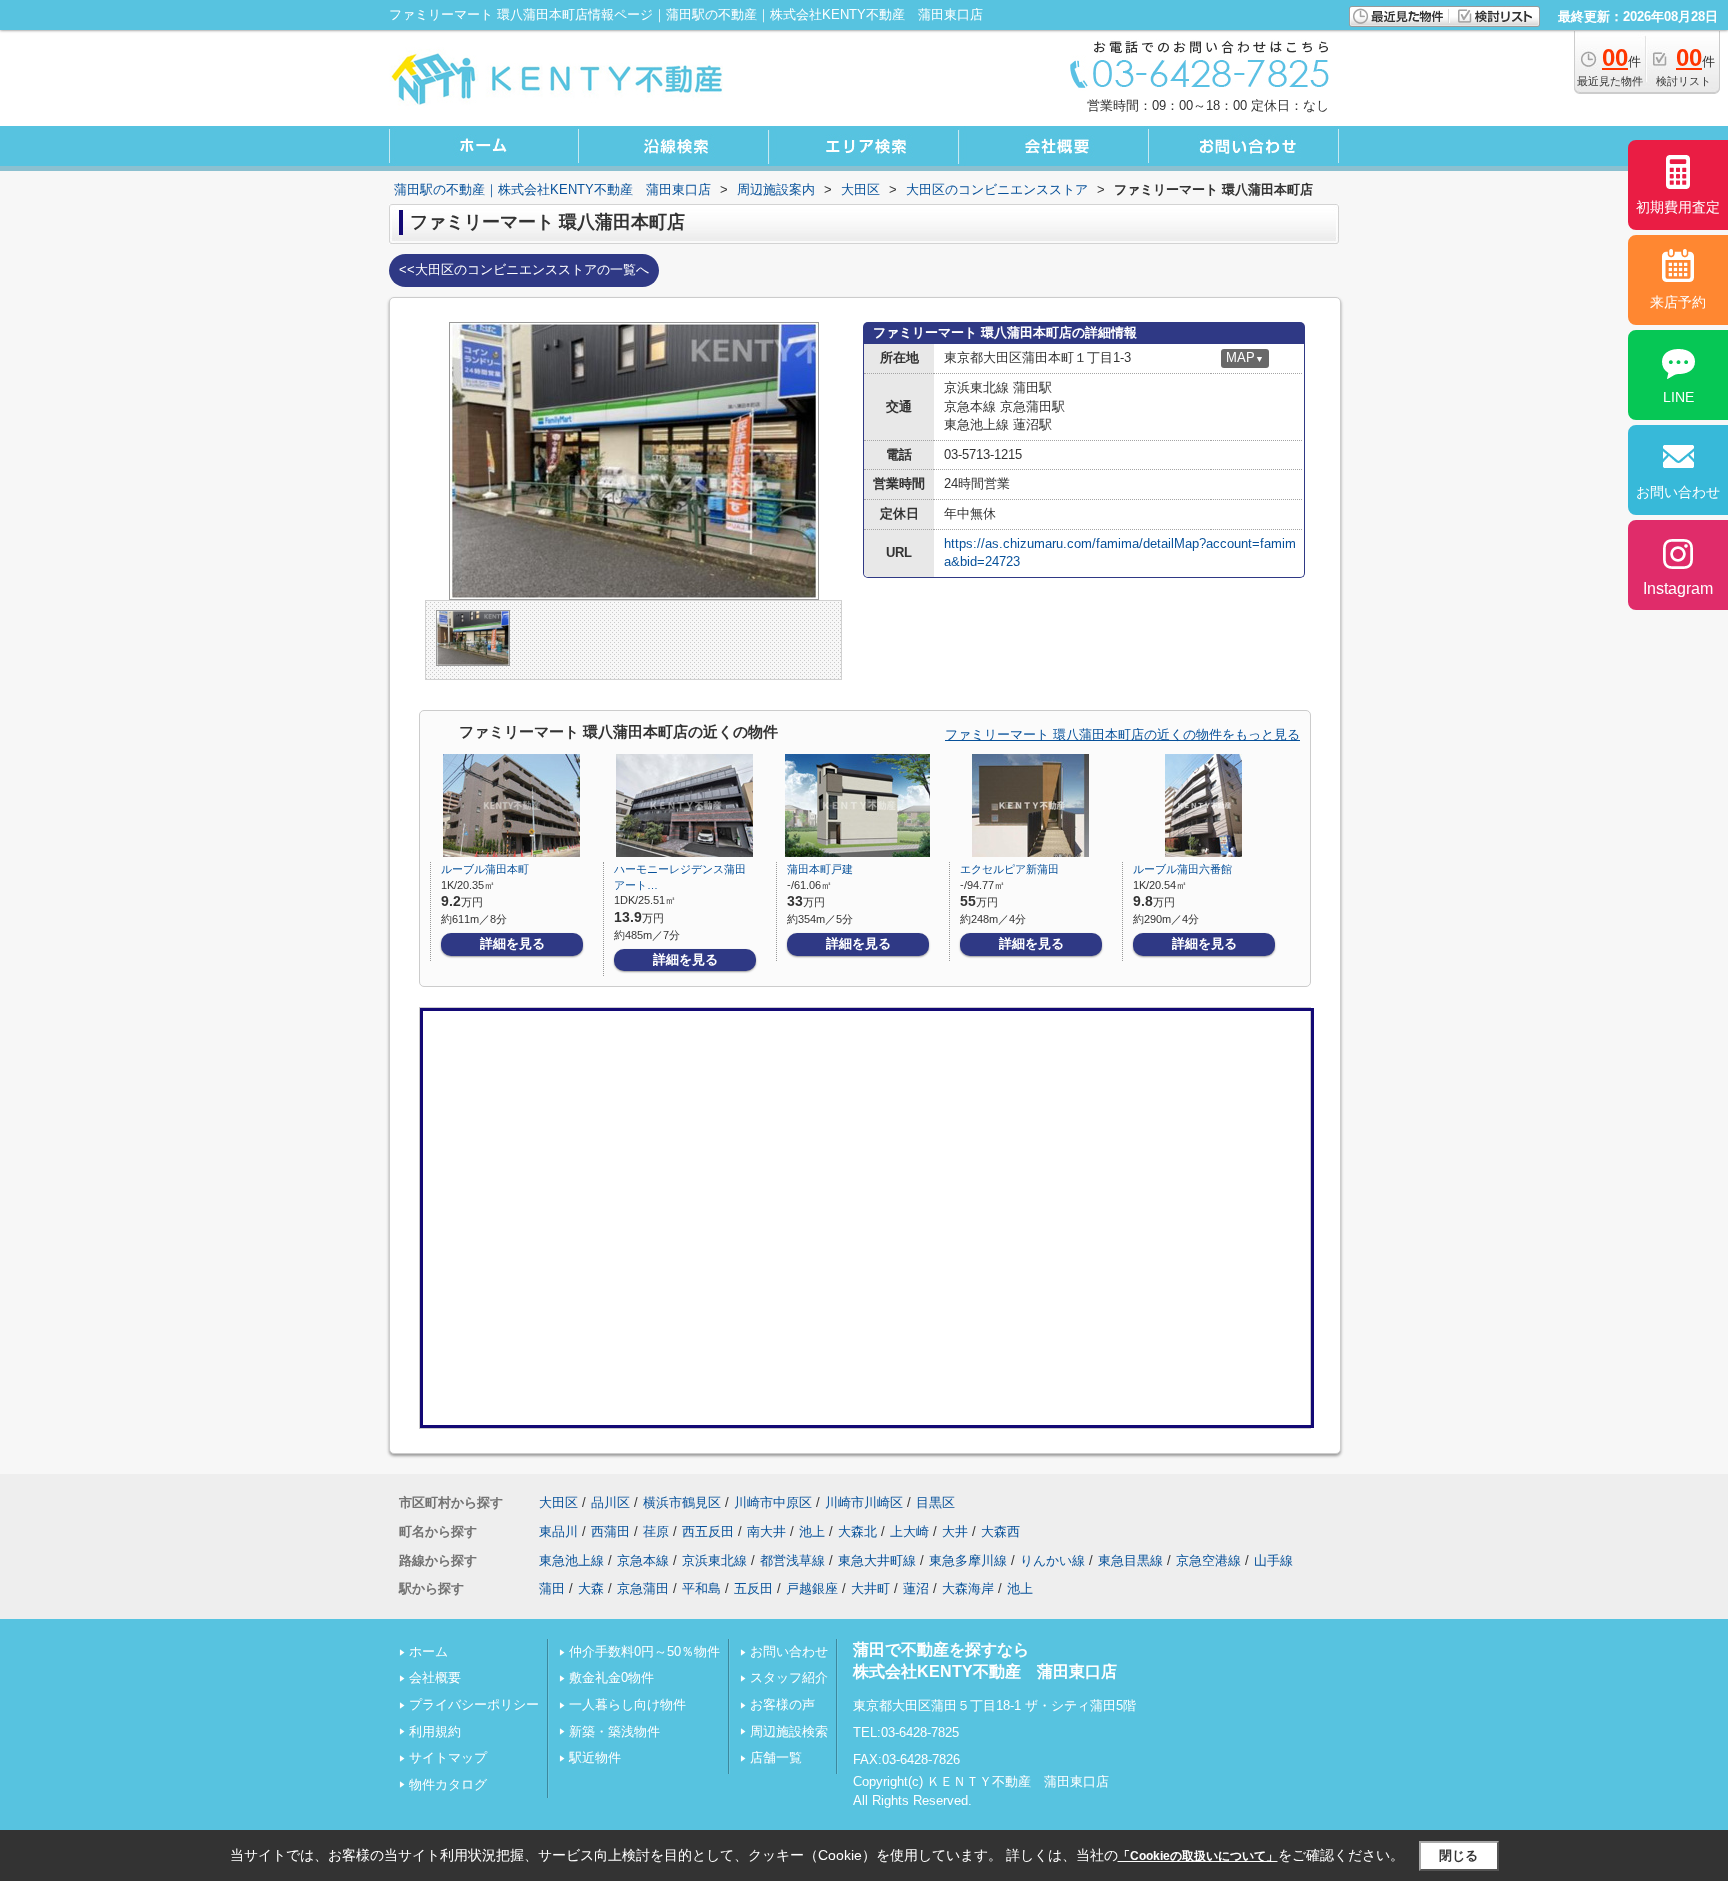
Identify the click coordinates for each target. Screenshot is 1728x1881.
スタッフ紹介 (789, 1677)
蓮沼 (916, 1588)
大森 (591, 1588)
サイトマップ (448, 1757)
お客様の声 (782, 1704)
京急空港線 (1208, 1560)
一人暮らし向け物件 (627, 1704)
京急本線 (643, 1560)
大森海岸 (968, 1588)
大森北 (857, 1531)
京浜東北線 (714, 1560)
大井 (955, 1531)
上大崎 (909, 1531)
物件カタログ (448, 1784)
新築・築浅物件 (614, 1731)
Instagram (1678, 588)
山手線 (1273, 1560)
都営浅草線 (792, 1560)
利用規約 (435, 1731)
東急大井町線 (877, 1560)
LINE (1678, 397)
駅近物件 (595, 1757)
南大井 (766, 1531)
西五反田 (708, 1531)
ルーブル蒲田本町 (485, 869)
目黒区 (935, 1502)
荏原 (656, 1531)
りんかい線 (1052, 1560)
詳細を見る (512, 943)
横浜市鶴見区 (682, 1502)
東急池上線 (571, 1560)
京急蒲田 (643, 1588)
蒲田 (552, 1588)
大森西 (1000, 1531)
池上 (812, 1531)
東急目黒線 (1130, 1560)
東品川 (558, 1531)
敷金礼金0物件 (611, 1677)
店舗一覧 (776, 1757)
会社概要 (435, 1677)
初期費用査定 (1678, 207)
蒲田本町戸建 (820, 869)
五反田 (753, 1588)
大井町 (870, 1588)
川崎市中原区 (773, 1502)
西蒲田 (610, 1531)
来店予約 (1678, 302)
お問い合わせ (789, 1651)
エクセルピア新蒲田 (1009, 869)
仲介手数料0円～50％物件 (644, 1651)
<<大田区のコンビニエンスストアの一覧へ (524, 269)
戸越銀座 (812, 1588)
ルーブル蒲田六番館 (1182, 869)
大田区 (558, 1502)
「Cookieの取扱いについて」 (1198, 1856)
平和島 (701, 1588)
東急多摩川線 (968, 1560)
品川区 (610, 1502)
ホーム (428, 1651)
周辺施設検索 (789, 1731)
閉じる (1458, 1855)
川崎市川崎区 (864, 1502)
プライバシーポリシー (474, 1704)
